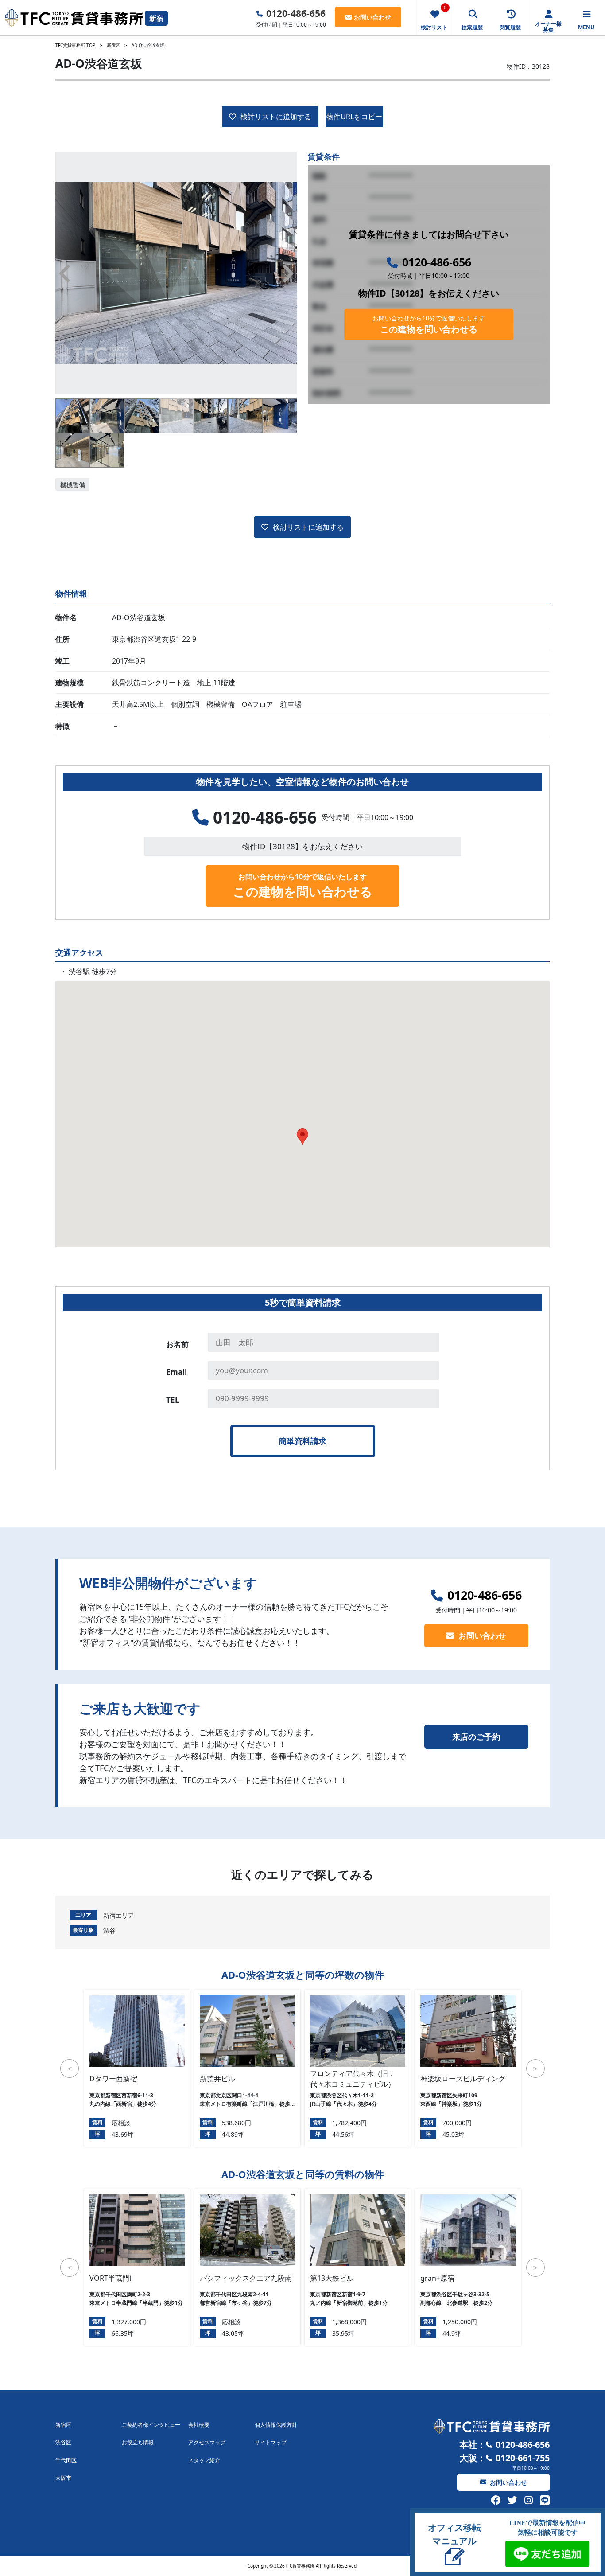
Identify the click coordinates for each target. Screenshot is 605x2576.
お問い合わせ (372, 17)
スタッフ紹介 (204, 2460)
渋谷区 (63, 2442)
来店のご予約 (476, 1737)
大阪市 (63, 2478)
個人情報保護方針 (276, 2425)
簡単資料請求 (302, 1441)
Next (288, 273)
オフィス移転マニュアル (454, 2534)
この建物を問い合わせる (429, 324)
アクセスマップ (207, 2442)
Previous (65, 273)
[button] (302, 1137)
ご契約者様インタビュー (151, 2425)
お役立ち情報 (138, 2442)
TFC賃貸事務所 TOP (75, 45)
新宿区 (113, 45)
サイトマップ (271, 2442)
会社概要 (199, 2425)
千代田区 (66, 2460)
